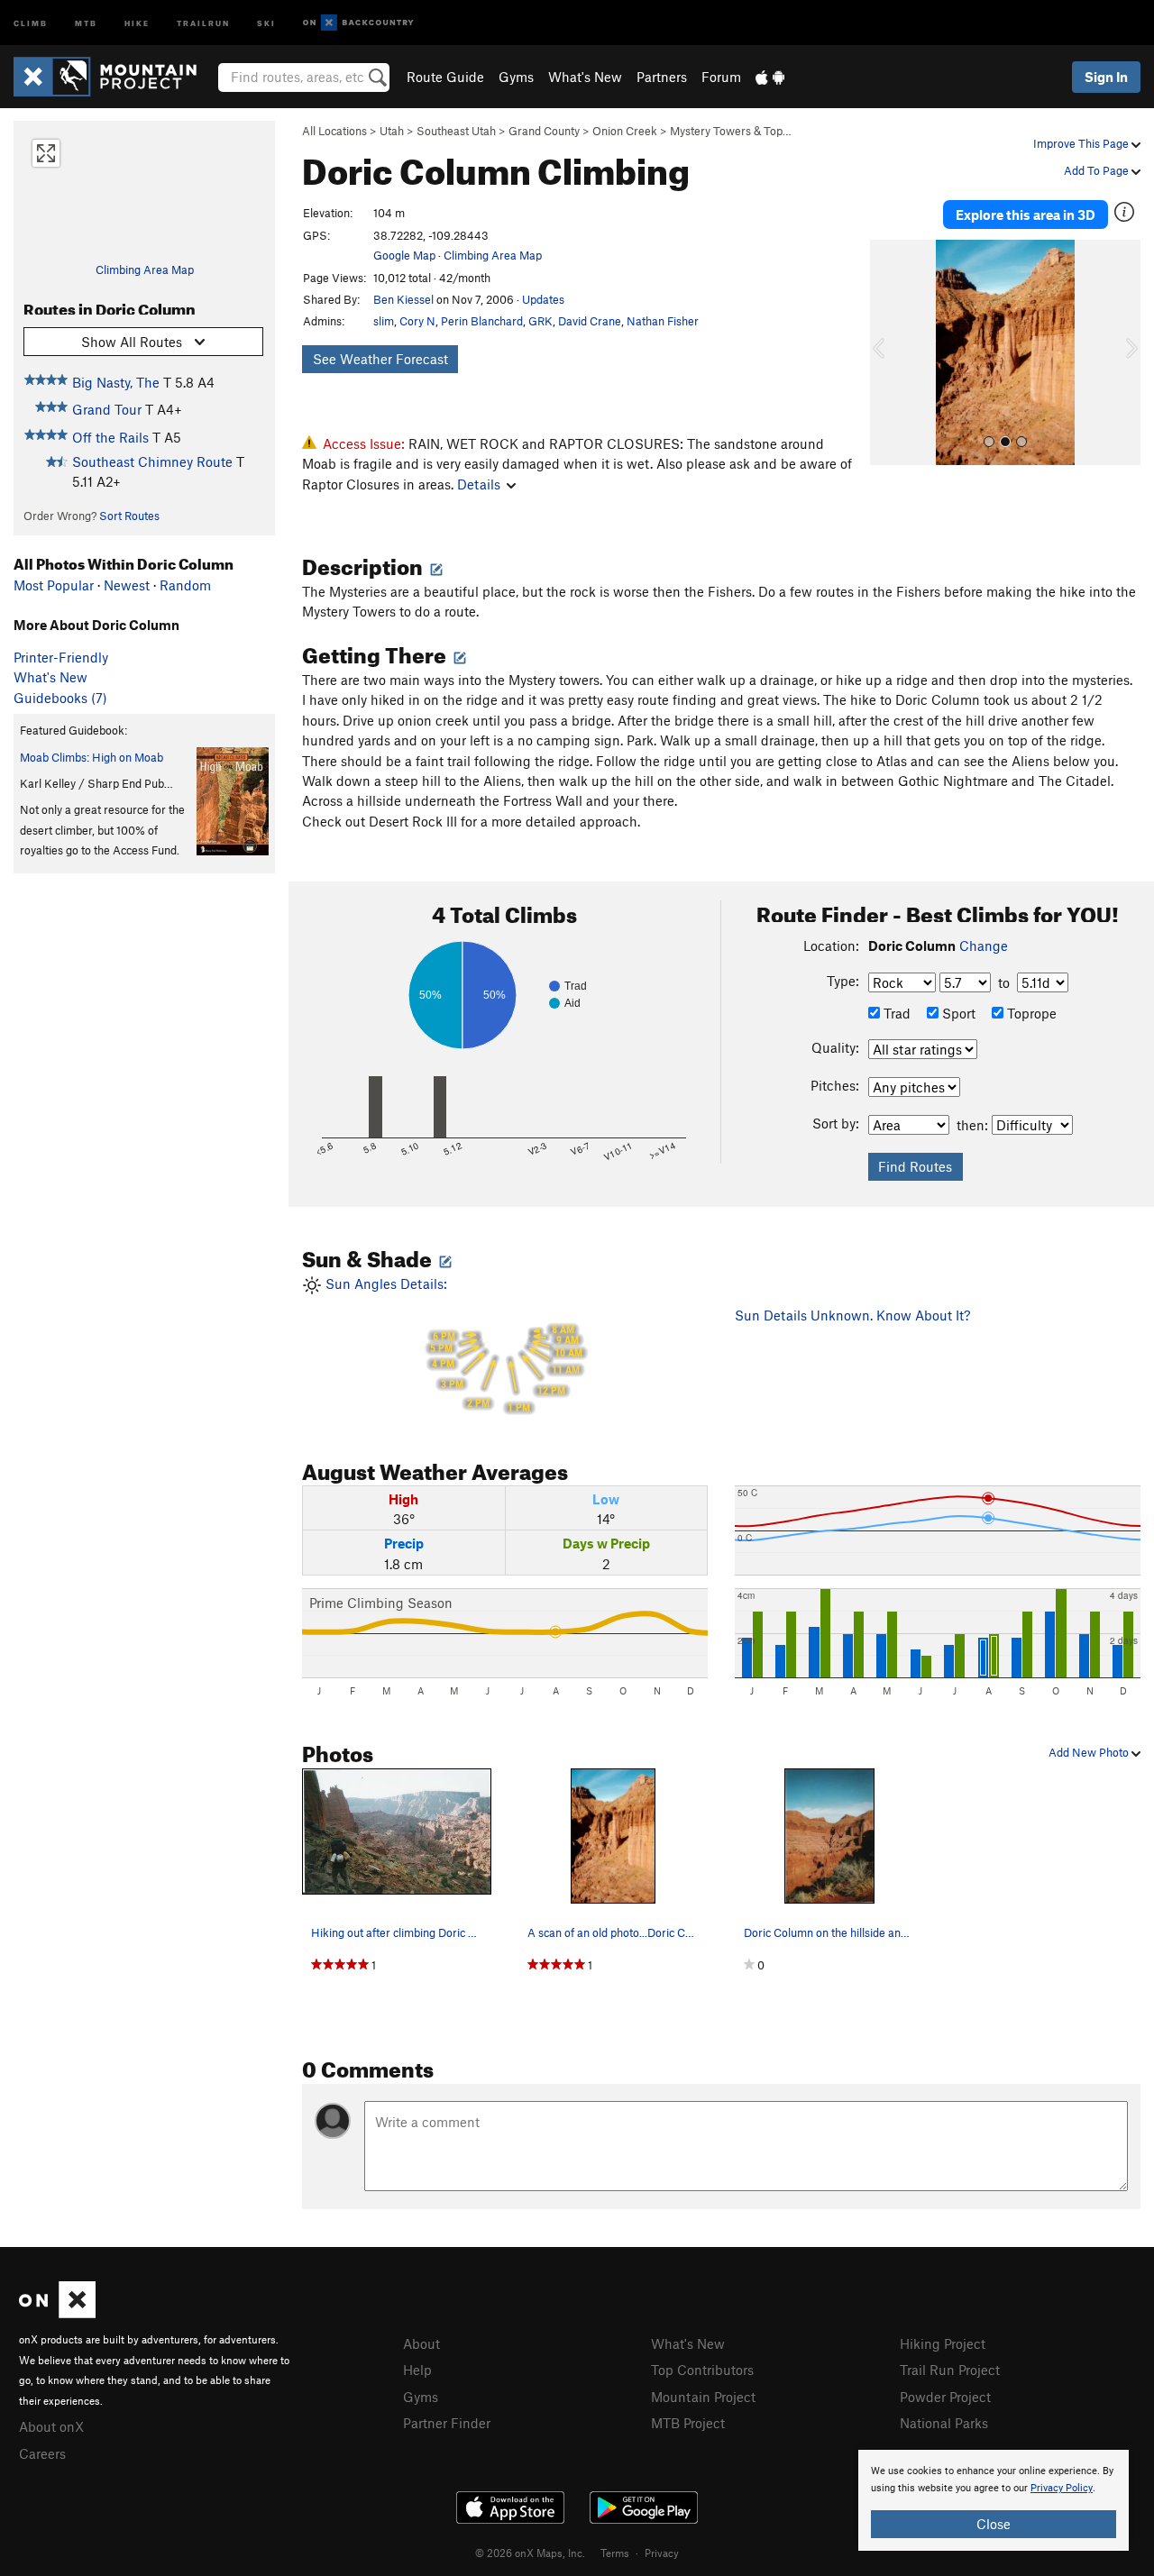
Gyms (516, 77)
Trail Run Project (950, 2370)
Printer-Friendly (61, 657)
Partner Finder (447, 2423)
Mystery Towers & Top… (731, 131)
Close (994, 2524)
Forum (721, 77)
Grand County (544, 131)
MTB (86, 22)
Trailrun (203, 22)
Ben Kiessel (403, 299)
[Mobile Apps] (770, 77)
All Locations (334, 131)
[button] (888, 352)
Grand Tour (107, 409)
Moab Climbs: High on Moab (92, 757)
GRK (540, 321)
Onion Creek (625, 131)
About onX (51, 2426)
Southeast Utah (456, 131)
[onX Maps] (57, 2313)
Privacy (662, 2553)
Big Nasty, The (116, 382)
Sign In (1106, 77)
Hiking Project (943, 2343)
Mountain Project (703, 2397)
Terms (615, 2553)
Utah (392, 131)
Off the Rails (110, 437)
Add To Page (1098, 170)
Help (417, 2370)
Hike (137, 22)
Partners (662, 77)
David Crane (590, 321)
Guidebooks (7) (60, 698)
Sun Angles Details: (452, 1345)
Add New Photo (1090, 1752)
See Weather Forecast (380, 359)
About (421, 2343)
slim (384, 321)
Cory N (417, 321)
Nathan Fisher (663, 321)
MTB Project (688, 2423)
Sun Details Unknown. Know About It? (852, 1315)
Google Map (404, 255)
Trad (895, 1013)
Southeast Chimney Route (152, 461)
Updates (543, 299)
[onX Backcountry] (358, 23)
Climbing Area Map (145, 269)
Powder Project (945, 2397)
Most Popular (54, 585)
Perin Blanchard (482, 321)
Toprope (1030, 1013)
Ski (266, 22)
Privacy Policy (1062, 2488)
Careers (42, 2453)
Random (185, 585)
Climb (31, 22)
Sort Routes (129, 516)
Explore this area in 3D (1026, 215)
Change (984, 945)
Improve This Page (1082, 143)
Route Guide (445, 77)
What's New (585, 77)
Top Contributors (702, 2370)
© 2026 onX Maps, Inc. (530, 2553)
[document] (994, 2500)
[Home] (114, 77)
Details (479, 484)
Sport (957, 1013)
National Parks (944, 2423)
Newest (127, 585)
